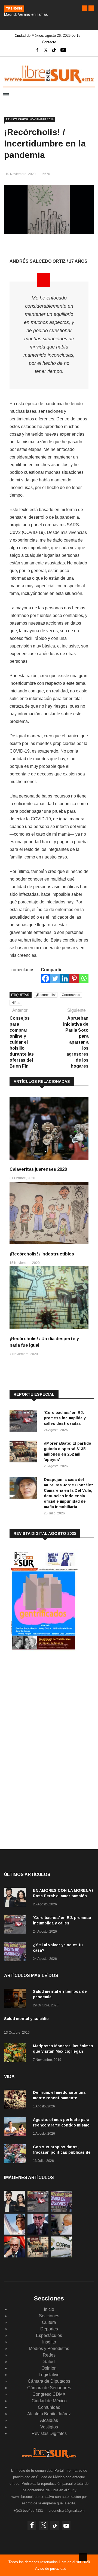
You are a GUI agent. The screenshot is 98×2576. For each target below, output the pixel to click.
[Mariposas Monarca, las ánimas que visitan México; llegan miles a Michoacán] (16, 2054)
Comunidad (49, 2407)
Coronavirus (71, 995)
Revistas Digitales (49, 2433)
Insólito (49, 2342)
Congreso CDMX (49, 2394)
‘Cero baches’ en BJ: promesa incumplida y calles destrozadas (65, 1418)
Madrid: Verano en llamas (26, 14)
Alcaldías (49, 2420)
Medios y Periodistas (49, 2349)
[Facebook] (46, 978)
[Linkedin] (65, 978)
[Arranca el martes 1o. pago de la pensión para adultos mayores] (61, 2233)
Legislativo (49, 2375)
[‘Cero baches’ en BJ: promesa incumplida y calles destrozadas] (24, 1422)
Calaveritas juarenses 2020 (38, 1169)
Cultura (49, 2322)
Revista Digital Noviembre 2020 (30, 119)
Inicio (49, 2309)
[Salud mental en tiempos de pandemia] (16, 1999)
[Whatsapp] (84, 978)
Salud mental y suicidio (26, 2019)
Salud (49, 2362)
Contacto (49, 42)
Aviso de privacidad (51, 2569)
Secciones (49, 2316)
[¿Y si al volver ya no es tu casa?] (16, 1953)
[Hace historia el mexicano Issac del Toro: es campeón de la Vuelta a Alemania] (15, 2233)
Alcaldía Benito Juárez (49, 2414)
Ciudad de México (49, 2401)
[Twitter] (55, 978)
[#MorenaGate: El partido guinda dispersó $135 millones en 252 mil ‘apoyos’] (24, 1452)
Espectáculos (49, 2335)
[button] (85, 8)
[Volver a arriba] (83, 2557)
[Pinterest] (74, 978)
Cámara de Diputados (49, 2381)
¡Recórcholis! (46, 995)
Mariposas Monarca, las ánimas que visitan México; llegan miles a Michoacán (63, 2051)
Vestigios (49, 2427)
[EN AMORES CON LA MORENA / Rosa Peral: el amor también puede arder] (16, 1898)
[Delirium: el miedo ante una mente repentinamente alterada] (16, 2100)
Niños (16, 1003)
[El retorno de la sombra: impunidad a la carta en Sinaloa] (15, 2256)
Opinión (49, 2368)
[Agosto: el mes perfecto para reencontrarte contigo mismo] (16, 2127)
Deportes (49, 2329)
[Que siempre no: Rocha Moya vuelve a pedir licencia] (38, 2233)
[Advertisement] (50, 1699)
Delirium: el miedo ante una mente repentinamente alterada (59, 2098)
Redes (49, 2355)
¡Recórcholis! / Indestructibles (42, 1254)
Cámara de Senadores (49, 2388)
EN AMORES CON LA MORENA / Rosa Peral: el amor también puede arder (63, 1896)
